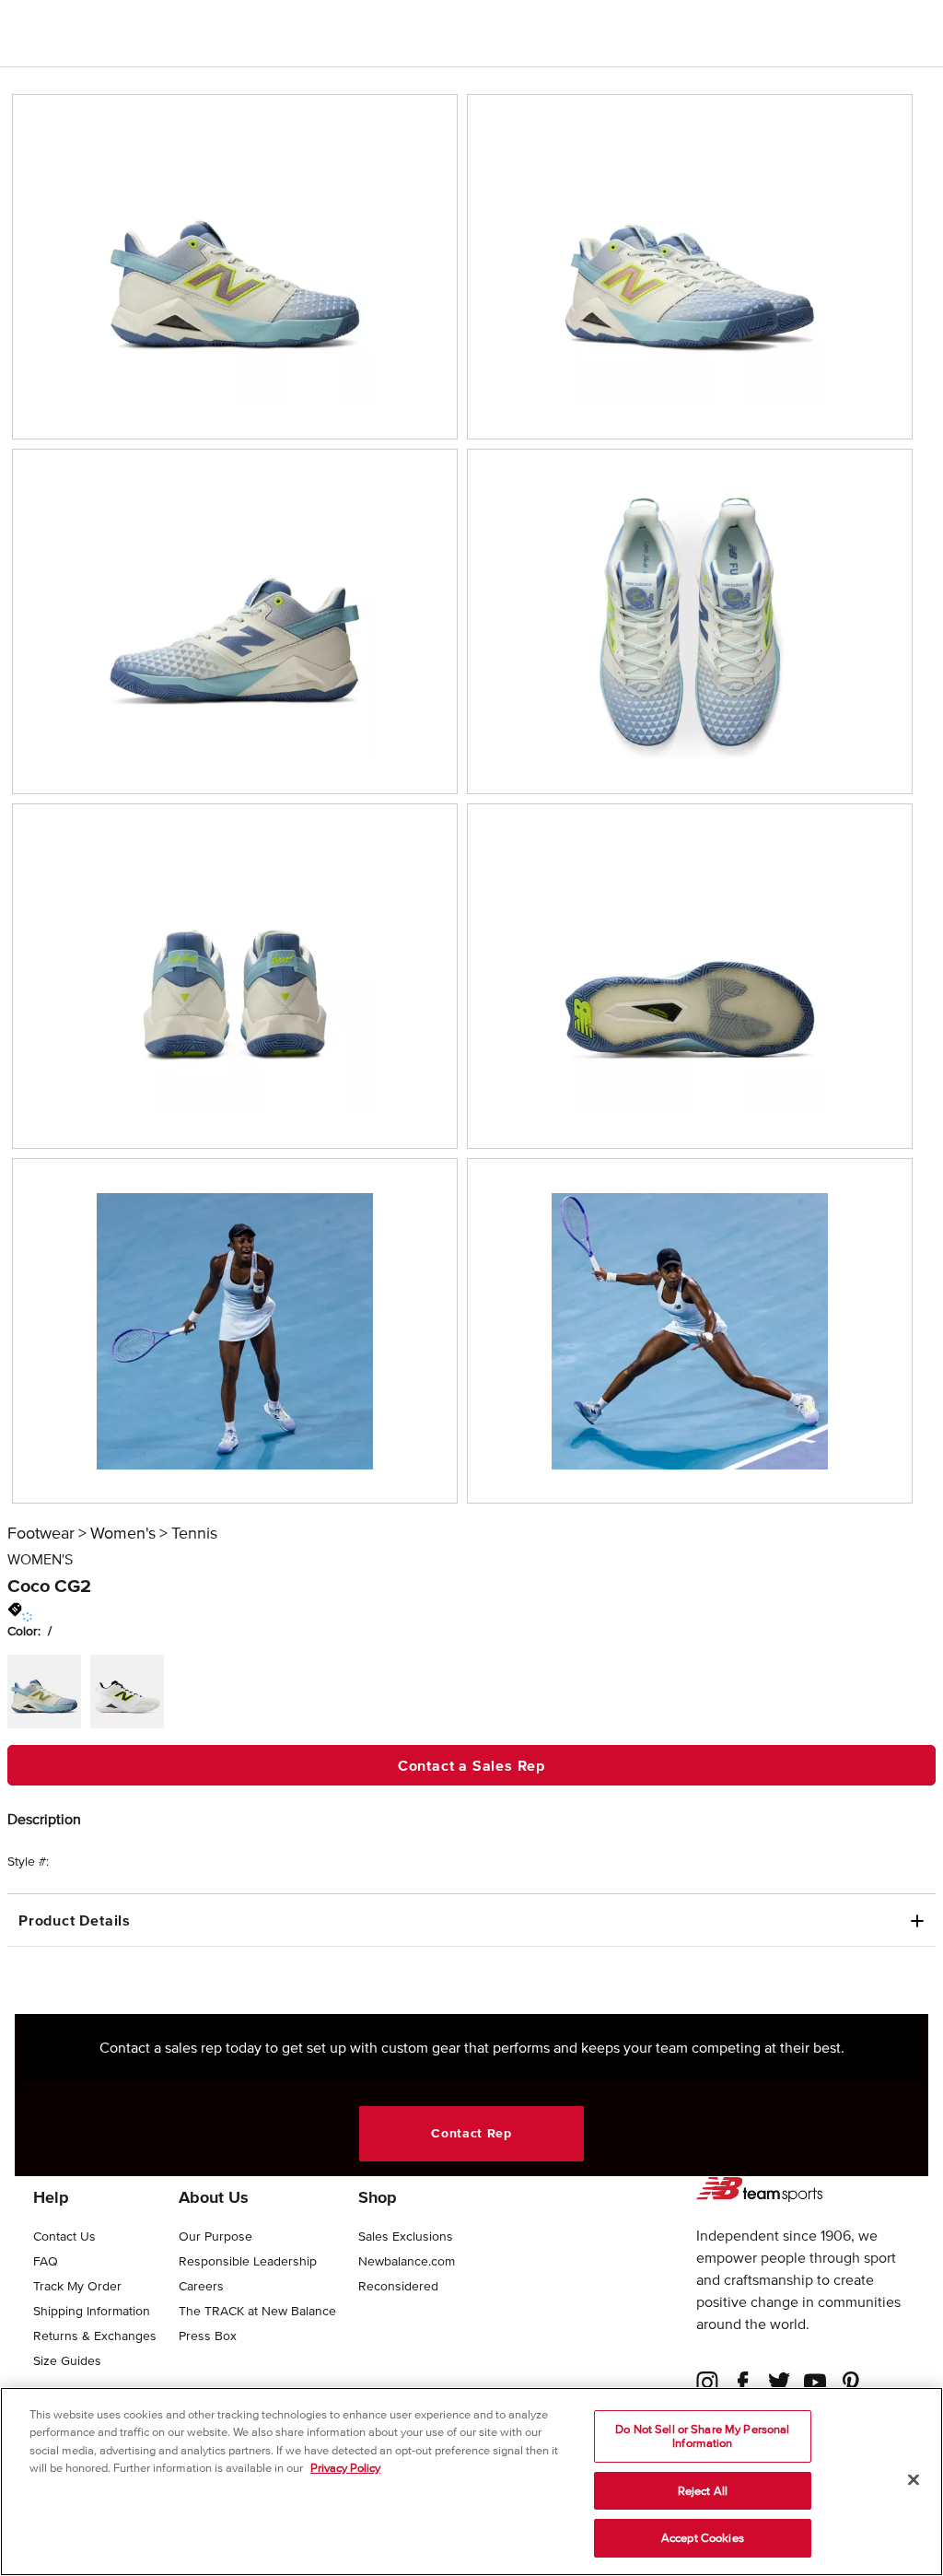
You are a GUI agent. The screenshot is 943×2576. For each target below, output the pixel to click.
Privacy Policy (345, 2468)
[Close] (914, 2480)
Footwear (41, 1533)
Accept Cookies (703, 2538)
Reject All (703, 2491)
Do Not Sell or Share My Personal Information (702, 2436)
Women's (123, 1533)
